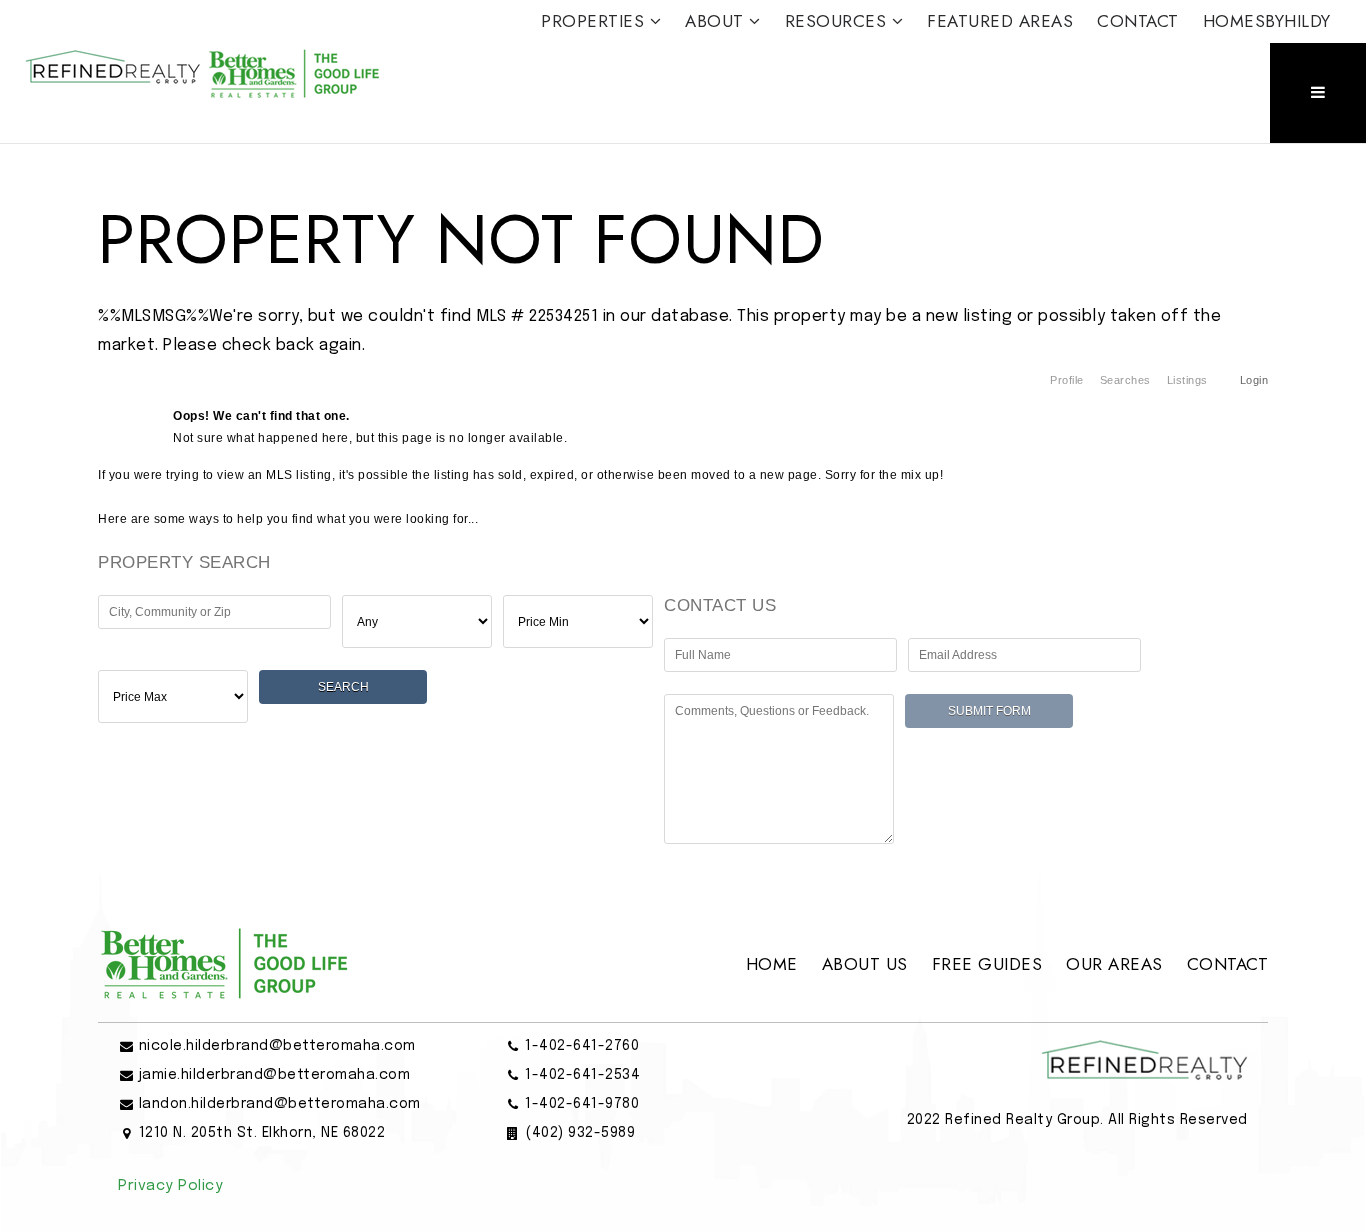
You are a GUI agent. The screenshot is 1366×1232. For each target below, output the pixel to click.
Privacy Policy (170, 1185)
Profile (1067, 380)
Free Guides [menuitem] (987, 964)
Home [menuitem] (772, 964)
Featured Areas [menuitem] (1000, 21)
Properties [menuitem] (595, 21)
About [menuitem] (717, 21)
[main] (683, 505)
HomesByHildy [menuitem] (1267, 21)
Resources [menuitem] (838, 21)
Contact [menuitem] (1138, 21)
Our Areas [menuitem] (1114, 964)
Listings (1187, 380)
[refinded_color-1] (202, 71)
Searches (1125, 380)
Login (1254, 380)
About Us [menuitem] (865, 964)
